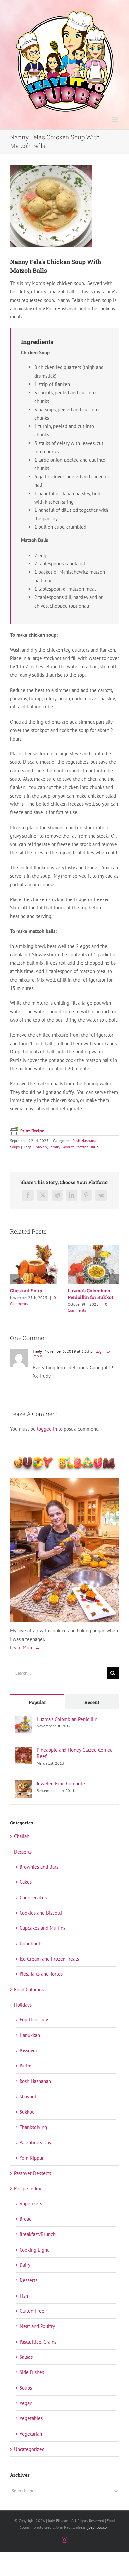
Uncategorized (29, 2456)
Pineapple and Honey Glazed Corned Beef (75, 1760)
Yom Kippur (32, 2165)
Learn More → (25, 1655)
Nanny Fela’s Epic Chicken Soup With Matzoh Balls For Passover (89, 1301)
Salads (26, 2364)
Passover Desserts (32, 2181)
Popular (37, 1709)
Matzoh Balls (87, 1147)
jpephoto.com (99, 2534)
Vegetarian (31, 2441)
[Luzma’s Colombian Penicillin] (24, 1727)
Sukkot (27, 2119)
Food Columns (29, 1997)
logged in (47, 1436)
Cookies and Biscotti (41, 1920)
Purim (25, 2073)
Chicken (40, 1147)
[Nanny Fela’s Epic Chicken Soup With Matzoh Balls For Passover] (93, 1248)
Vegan (26, 2410)
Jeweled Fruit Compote (61, 1791)
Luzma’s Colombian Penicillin (67, 1726)
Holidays (23, 2012)
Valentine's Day (35, 2150)
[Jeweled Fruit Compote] (24, 1792)
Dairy (25, 2272)
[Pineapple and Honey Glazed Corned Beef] (24, 1758)
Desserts (23, 1859)
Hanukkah (30, 2042)
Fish (24, 2303)
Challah (22, 1844)
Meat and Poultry (37, 2333)
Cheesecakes (33, 1905)
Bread (26, 2226)
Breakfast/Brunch (38, 2241)
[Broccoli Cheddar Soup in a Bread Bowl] (36, 1248)
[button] (15, 1283)
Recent (92, 1709)
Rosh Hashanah (86, 1140)
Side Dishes (32, 2380)
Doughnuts (31, 1951)
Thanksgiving (33, 2135)
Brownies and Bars (39, 1874)
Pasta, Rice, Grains (38, 2349)
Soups (15, 1147)
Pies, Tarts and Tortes (41, 1981)
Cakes (26, 1889)
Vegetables (31, 2426)
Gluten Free (32, 2318)
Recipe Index (28, 2196)
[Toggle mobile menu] (116, 119)
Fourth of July (34, 2027)
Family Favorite (62, 1147)
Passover (28, 2058)
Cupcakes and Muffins (42, 1935)
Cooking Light (34, 2257)
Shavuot (28, 2104)
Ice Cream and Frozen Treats (49, 1966)
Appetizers (31, 2211)
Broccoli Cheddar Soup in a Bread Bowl (35, 1294)
